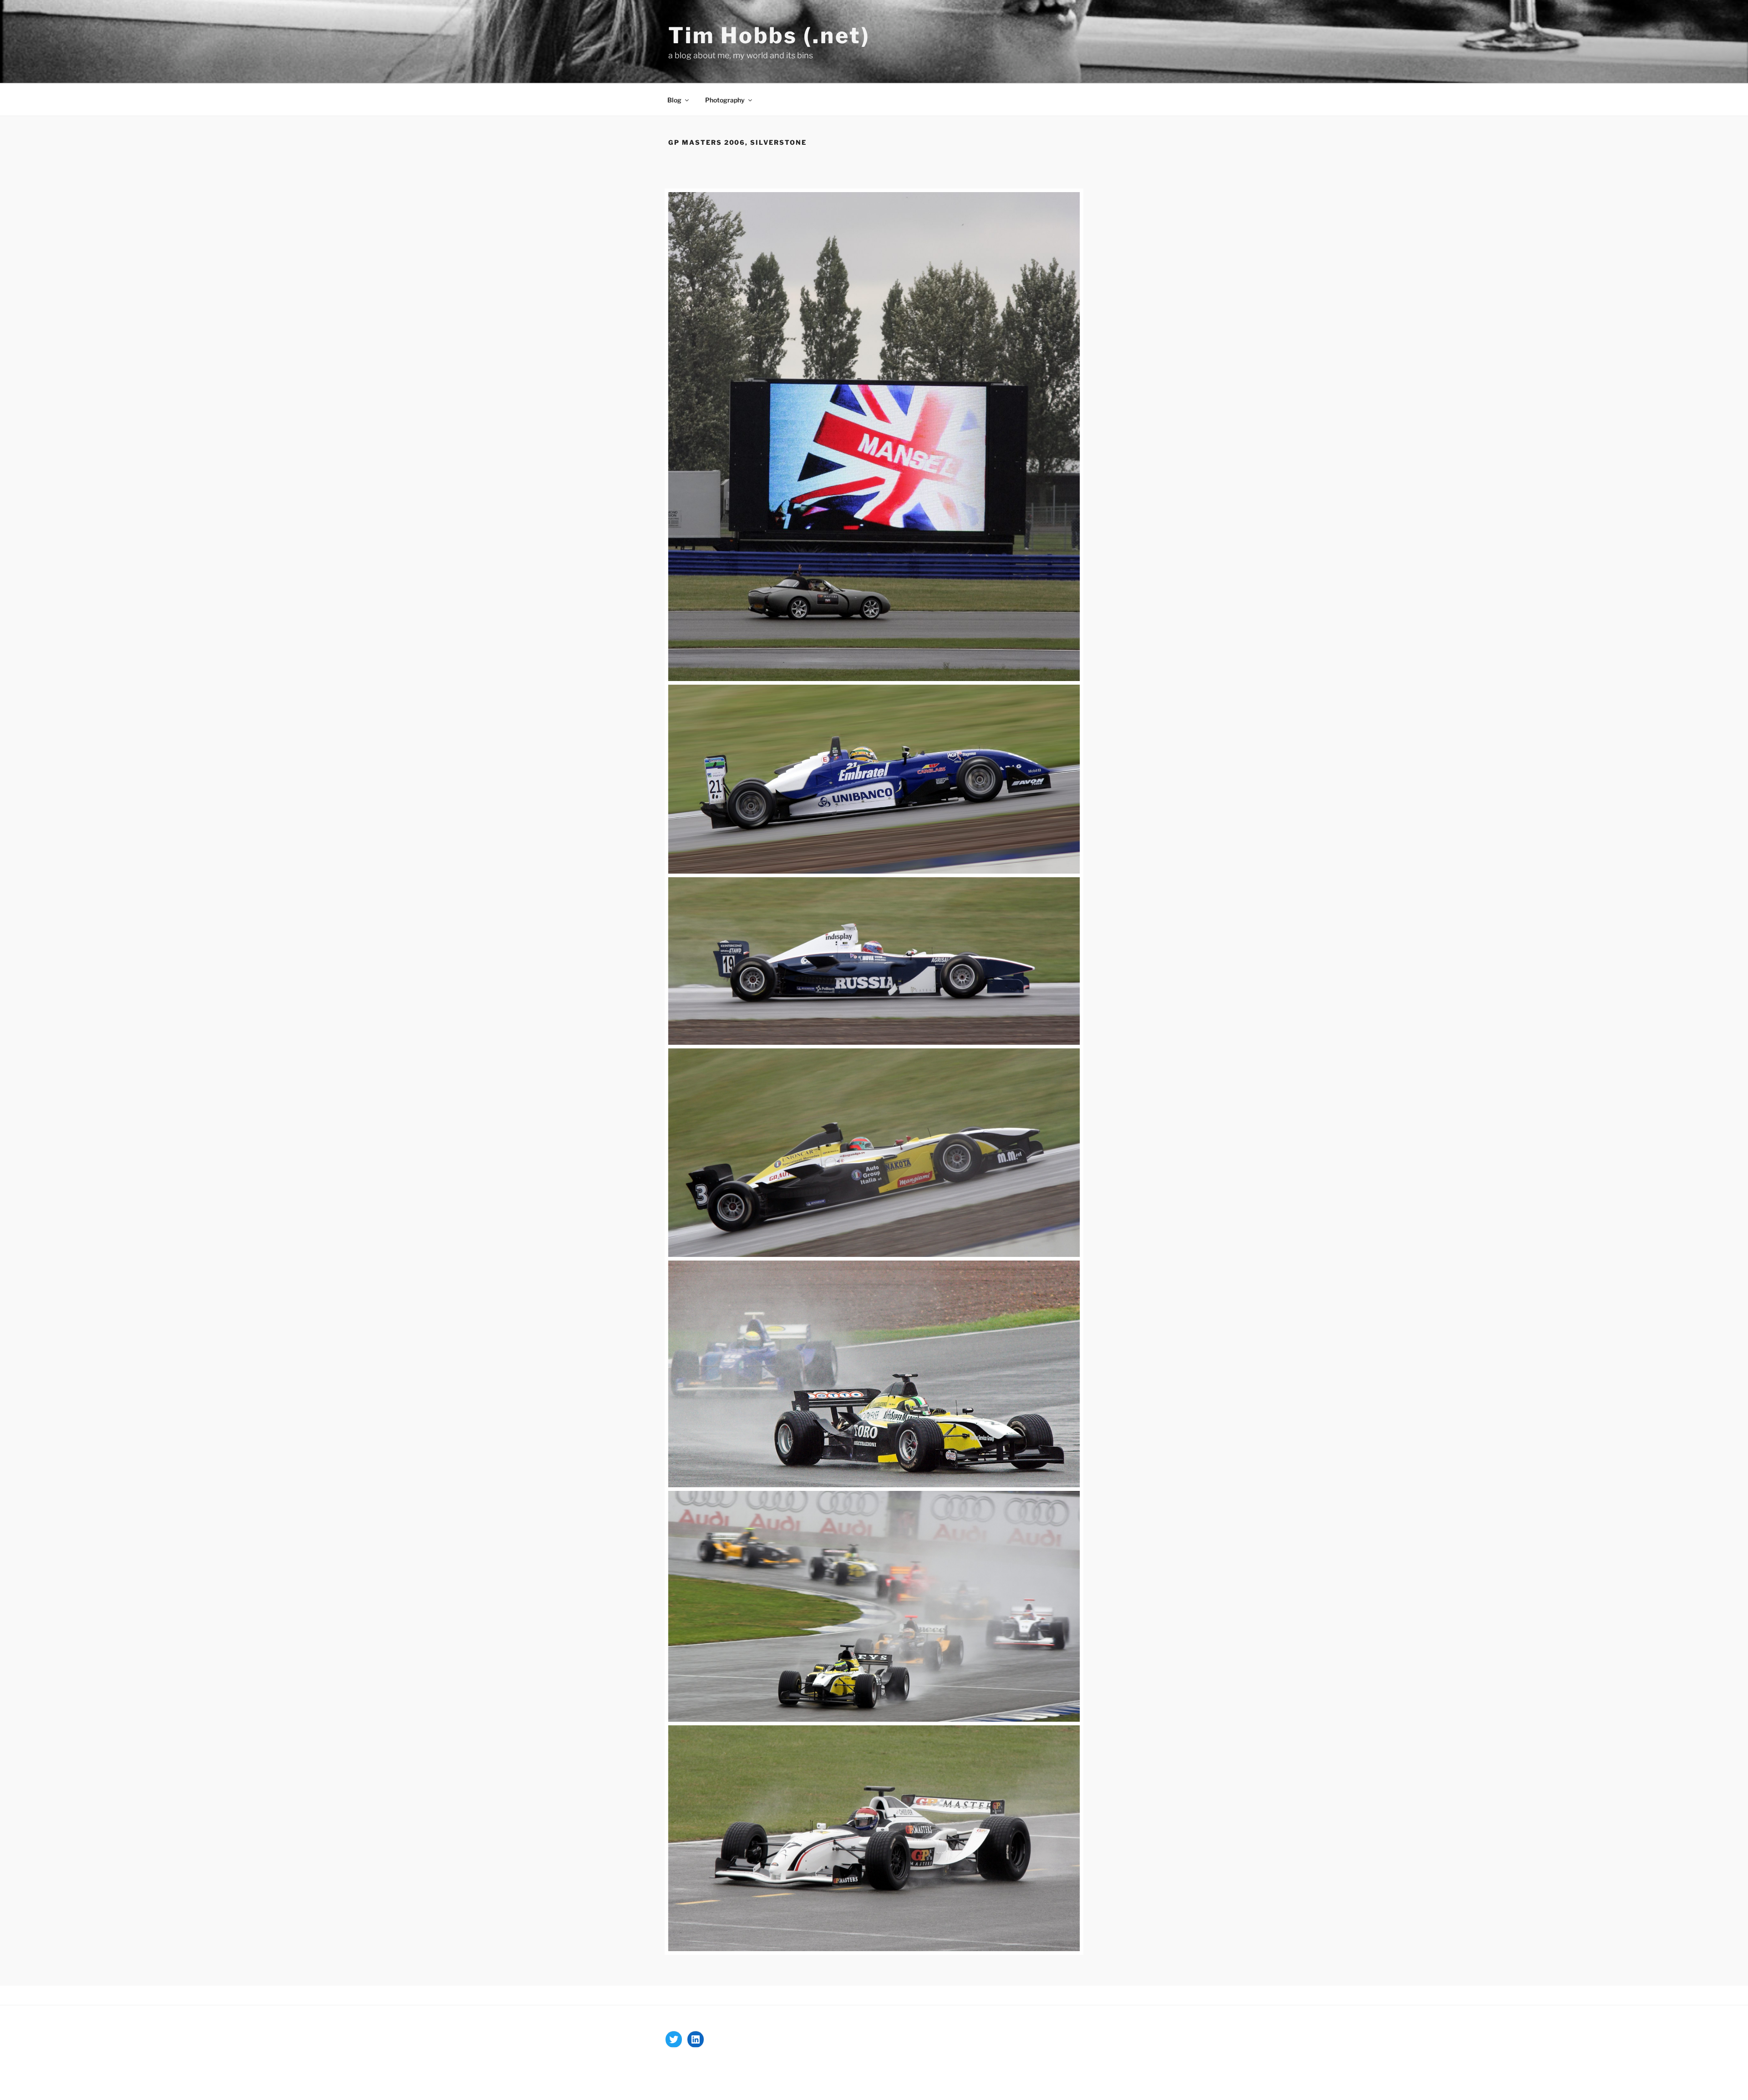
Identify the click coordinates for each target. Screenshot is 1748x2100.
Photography (725, 100)
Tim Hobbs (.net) (769, 36)
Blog (674, 100)
